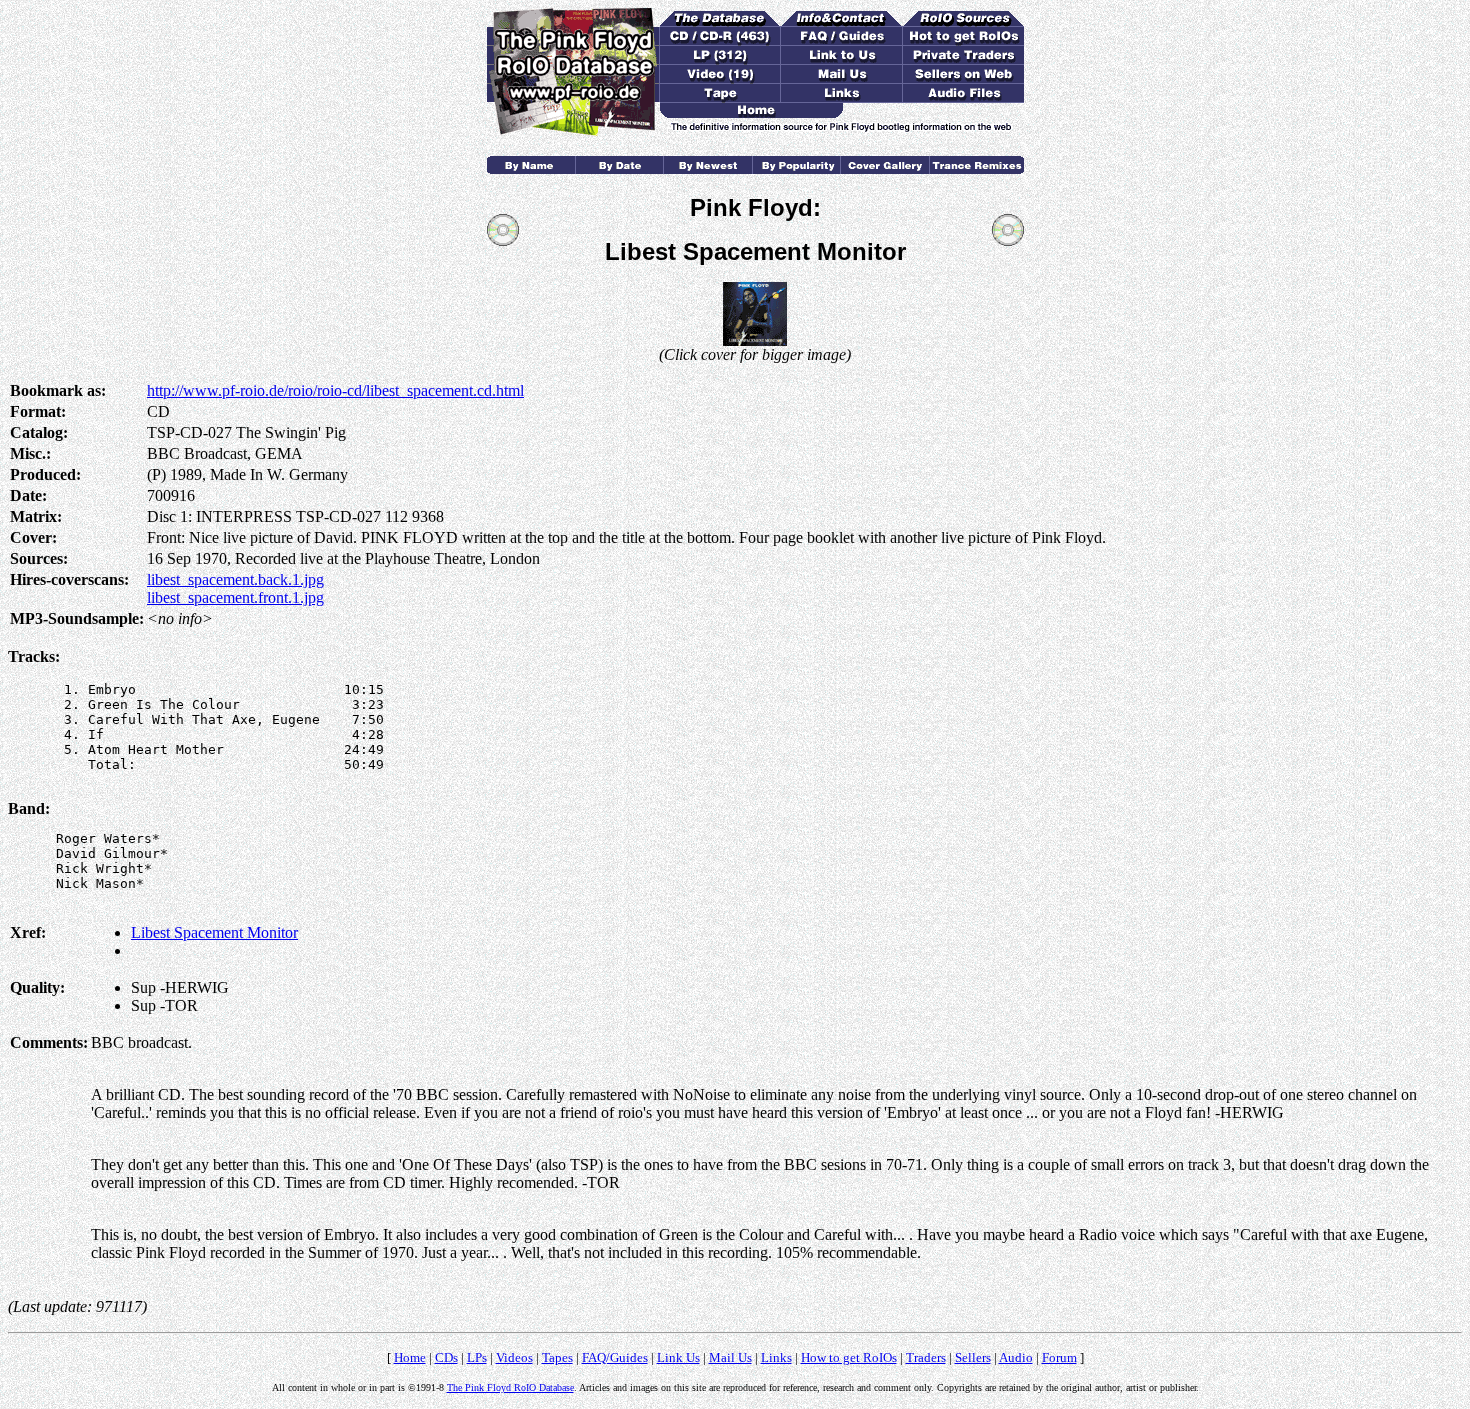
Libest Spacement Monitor (214, 932)
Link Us (678, 1357)
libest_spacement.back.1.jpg (235, 579)
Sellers (973, 1357)
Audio (1016, 1357)
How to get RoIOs (849, 1357)
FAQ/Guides (615, 1357)
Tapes (557, 1357)
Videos (514, 1357)
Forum (1059, 1357)
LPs (477, 1357)
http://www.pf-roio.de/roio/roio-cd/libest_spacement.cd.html (335, 390)
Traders (926, 1357)
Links (776, 1357)
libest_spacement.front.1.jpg (235, 597)
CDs (446, 1357)
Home (410, 1357)
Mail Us (730, 1357)
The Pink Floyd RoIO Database (510, 1387)
